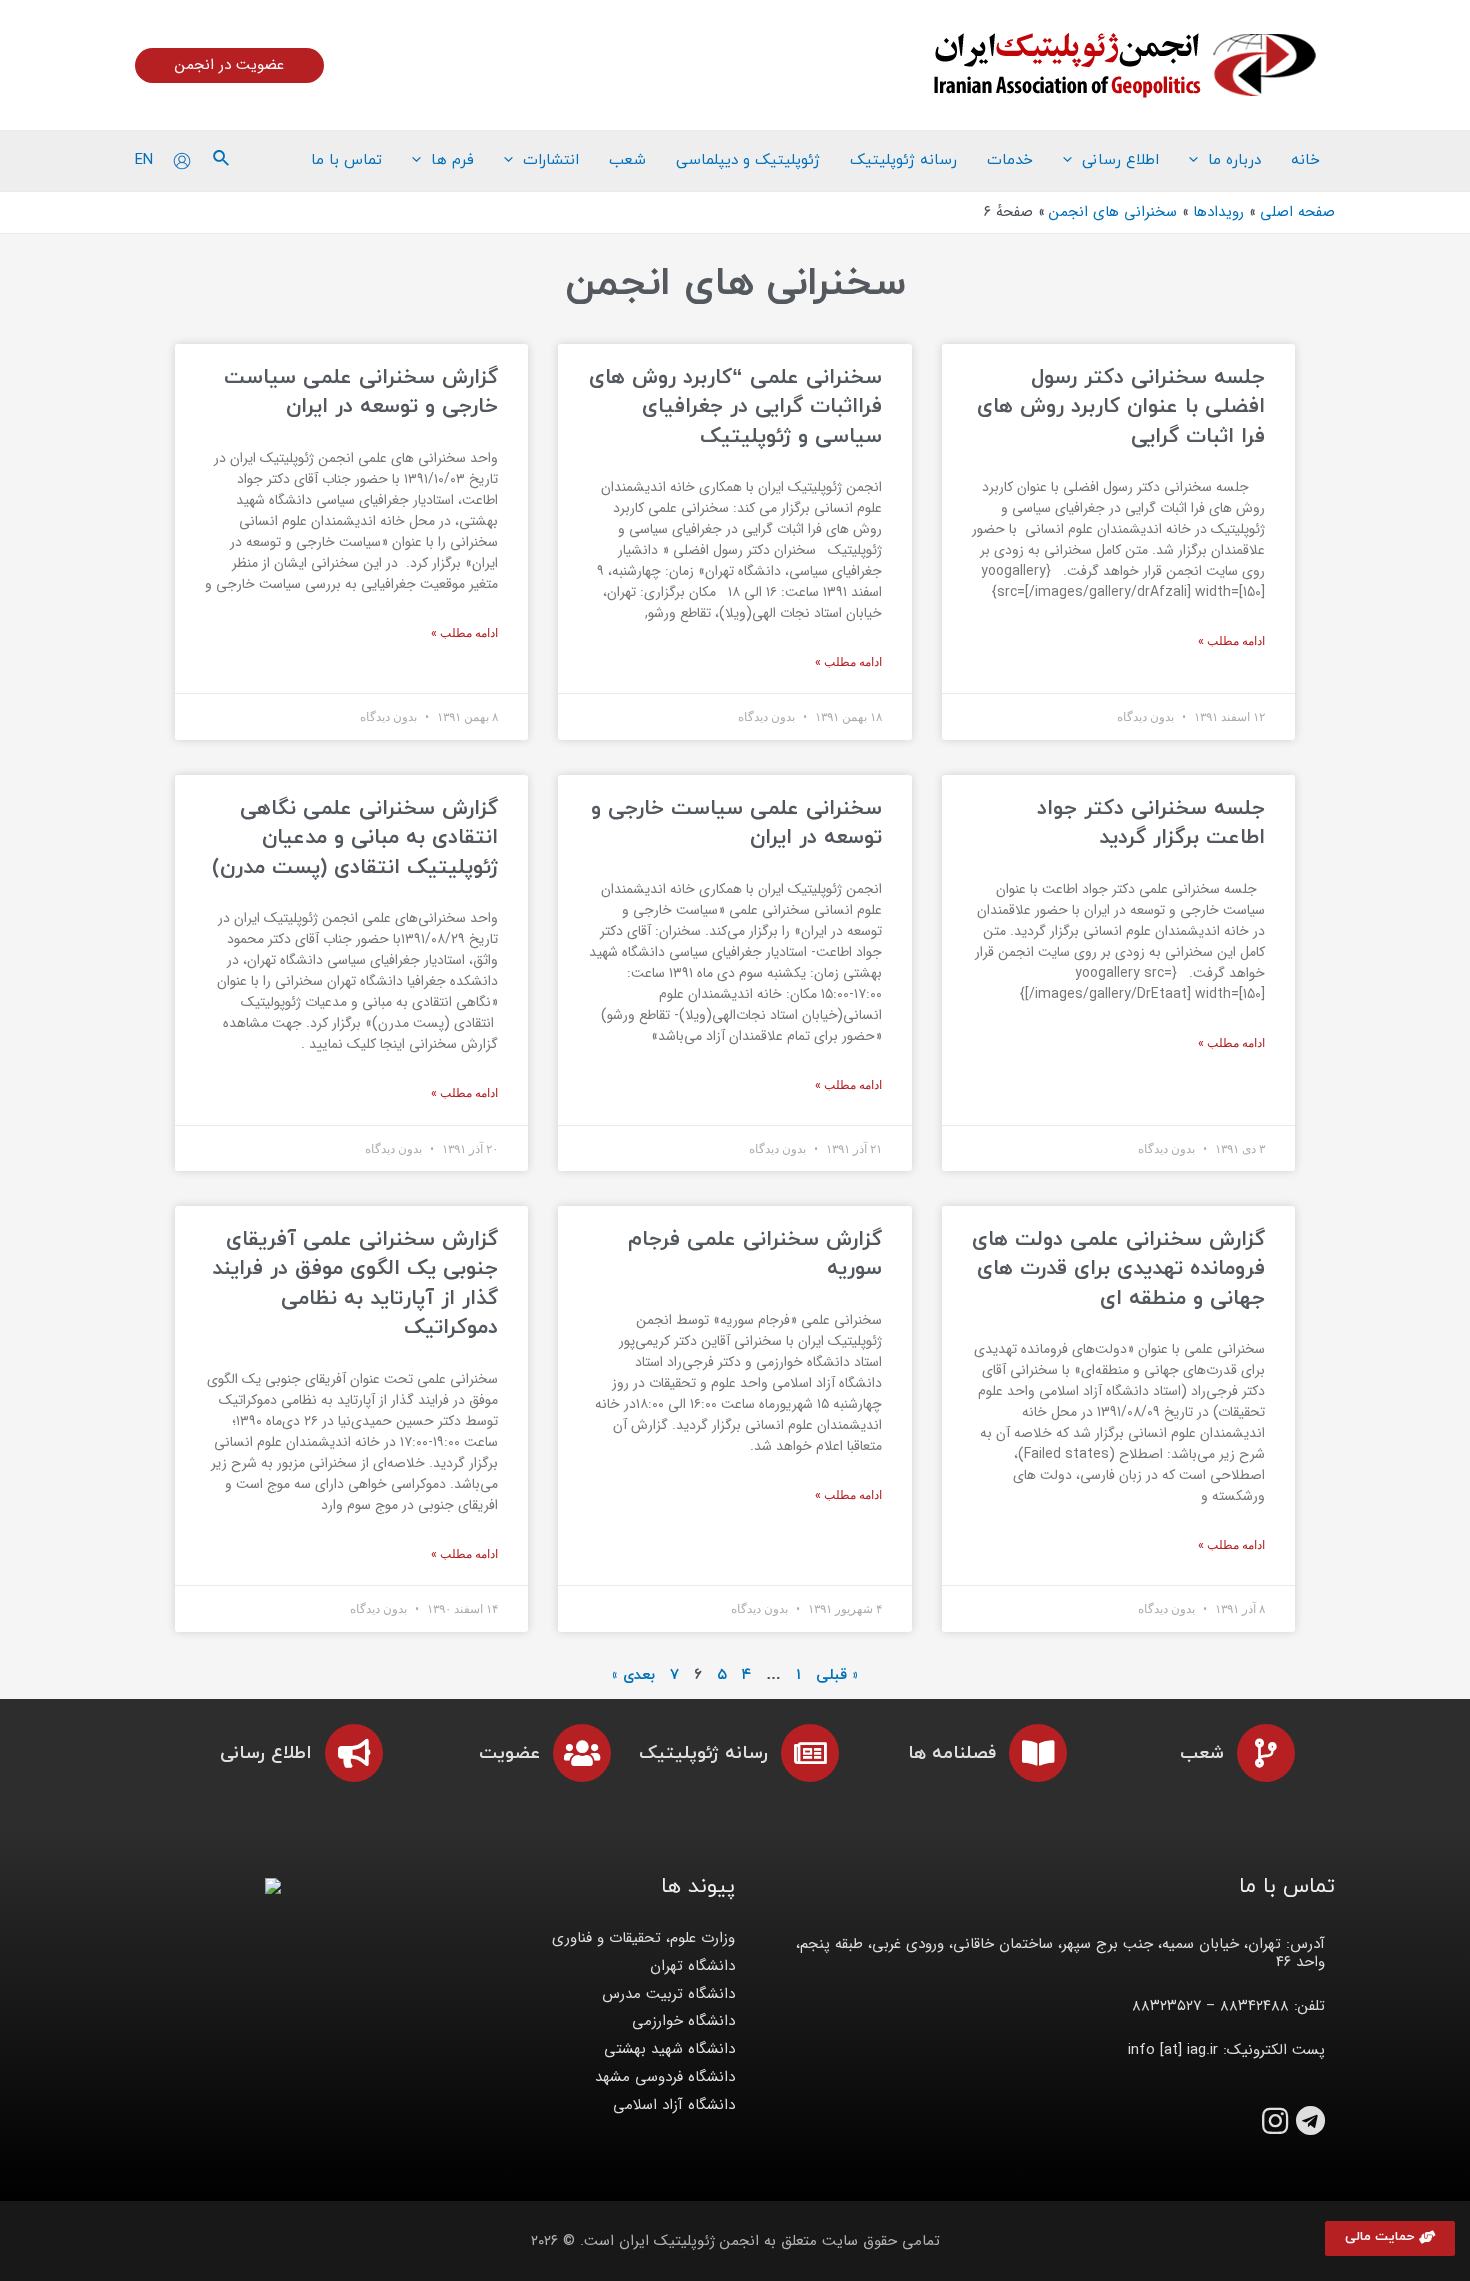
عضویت (509, 1753)
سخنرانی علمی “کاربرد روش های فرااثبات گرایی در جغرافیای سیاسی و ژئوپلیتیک (735, 407)
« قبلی (837, 1675)
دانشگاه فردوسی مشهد (665, 2077)
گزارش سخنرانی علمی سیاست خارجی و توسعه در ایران (361, 392)
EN (144, 160)
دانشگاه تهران (692, 1966)
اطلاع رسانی (266, 1753)
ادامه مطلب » (1231, 641)
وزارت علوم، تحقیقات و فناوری (643, 1938)
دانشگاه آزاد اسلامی (674, 2105)
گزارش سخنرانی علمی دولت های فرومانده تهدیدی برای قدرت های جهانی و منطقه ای (1118, 1269)
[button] (1390, 2238)
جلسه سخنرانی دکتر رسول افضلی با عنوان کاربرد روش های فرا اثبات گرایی (1121, 407)
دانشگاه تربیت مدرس (668, 1994)
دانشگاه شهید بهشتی (669, 2049)
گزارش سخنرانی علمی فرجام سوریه (755, 1254)
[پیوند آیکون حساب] (182, 161)
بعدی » (633, 1675)
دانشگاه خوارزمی (683, 2021)
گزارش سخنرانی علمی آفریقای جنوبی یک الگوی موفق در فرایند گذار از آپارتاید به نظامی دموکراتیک (355, 1284)
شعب (1202, 1753)
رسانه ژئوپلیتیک (703, 1753)
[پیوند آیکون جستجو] (220, 161)
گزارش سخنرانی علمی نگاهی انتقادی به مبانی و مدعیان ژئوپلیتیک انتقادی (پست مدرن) (355, 838)
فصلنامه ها (952, 1753)
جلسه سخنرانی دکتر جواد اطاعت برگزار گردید (1151, 823)
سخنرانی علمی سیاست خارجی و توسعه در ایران (736, 823)
